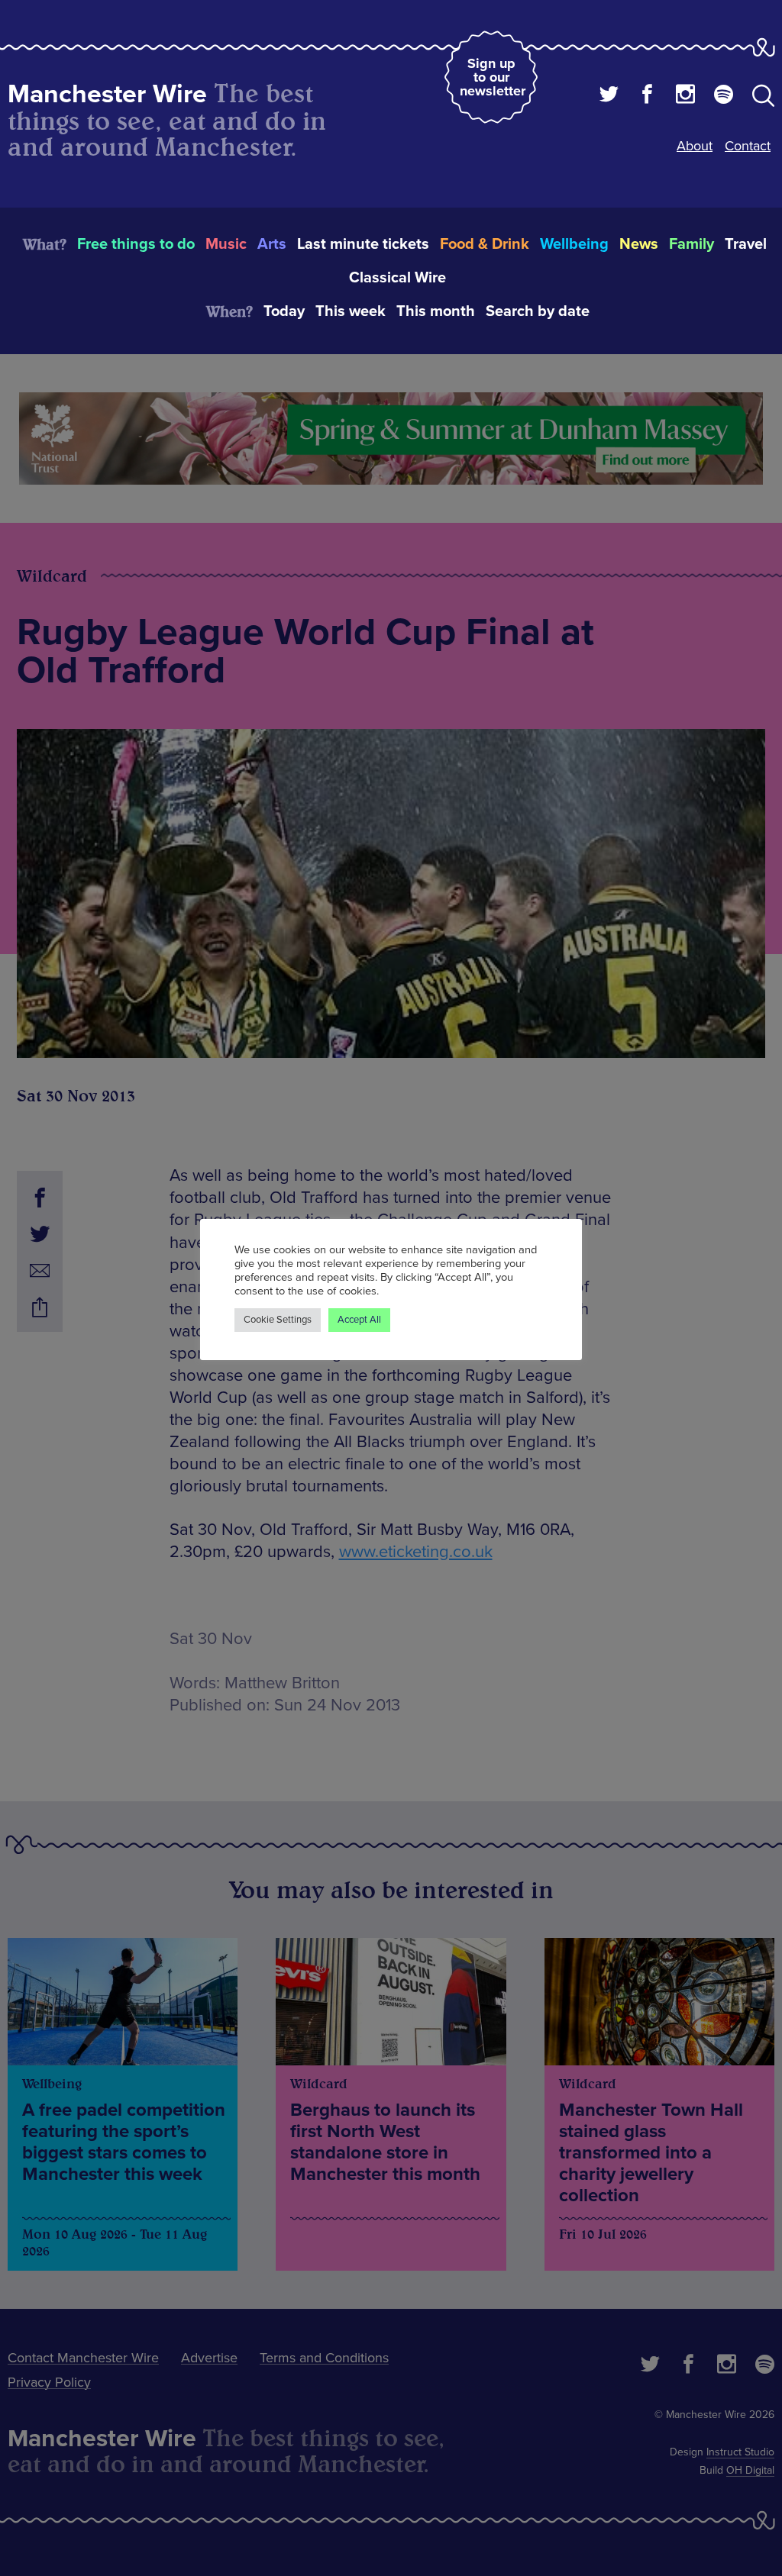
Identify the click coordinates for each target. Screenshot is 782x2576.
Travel (746, 244)
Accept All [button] (359, 1320)
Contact (748, 146)
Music (226, 244)
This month (436, 311)
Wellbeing (574, 244)
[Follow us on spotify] (724, 96)
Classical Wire (397, 278)
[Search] (763, 98)
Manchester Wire (107, 94)
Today (284, 311)
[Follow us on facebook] (647, 96)
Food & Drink (485, 244)
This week (351, 311)
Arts (272, 244)
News (639, 244)
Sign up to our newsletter (493, 77)
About (695, 146)
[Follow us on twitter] (609, 96)
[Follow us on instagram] (685, 96)
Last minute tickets (363, 244)
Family (692, 244)
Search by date (538, 311)
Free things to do (136, 244)
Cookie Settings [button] (278, 1320)
